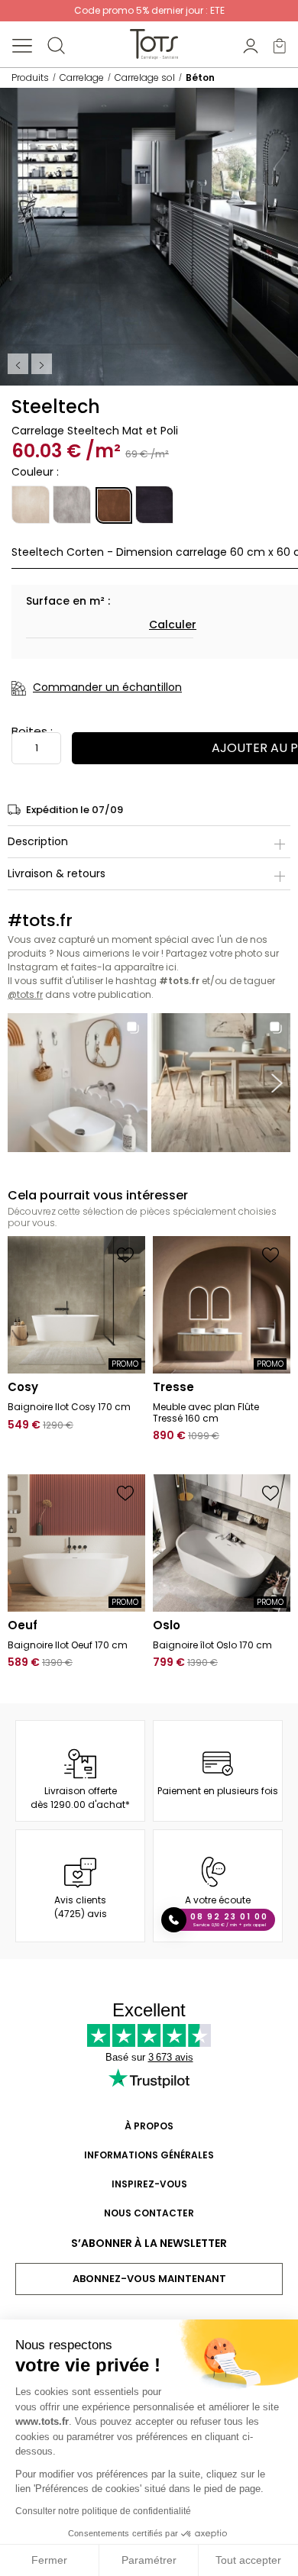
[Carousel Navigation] (31, 364)
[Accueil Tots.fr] (154, 44)
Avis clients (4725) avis (81, 1907)
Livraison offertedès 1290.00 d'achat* (80, 1798)
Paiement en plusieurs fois (218, 1791)
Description (38, 841)
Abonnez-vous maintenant (149, 2279)
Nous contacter (149, 2213)
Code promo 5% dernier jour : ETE (149, 10)
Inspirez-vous (149, 2184)
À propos (149, 2126)
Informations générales (149, 2155)
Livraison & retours (57, 873)
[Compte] (251, 45)
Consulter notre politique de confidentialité (103, 2511)
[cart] (280, 45)
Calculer (173, 625)
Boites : (32, 731)
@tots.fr (25, 994)
